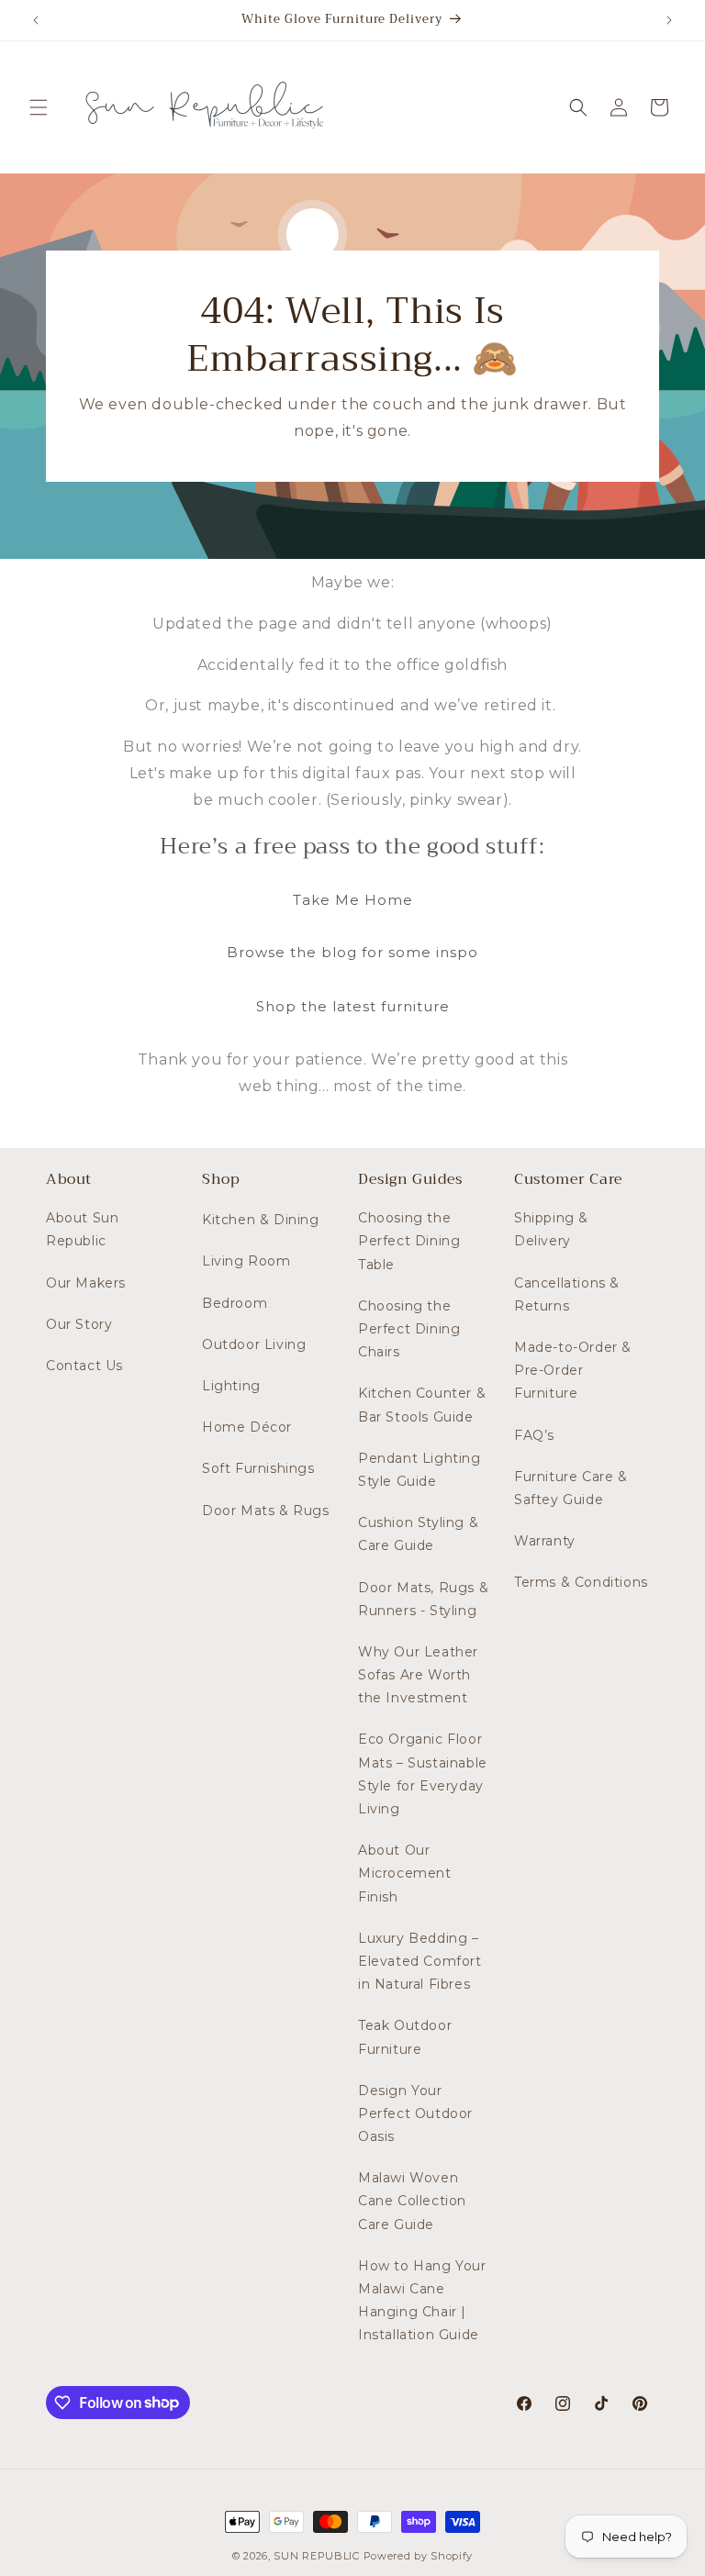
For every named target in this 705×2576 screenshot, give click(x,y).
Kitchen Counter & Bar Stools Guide (422, 1405)
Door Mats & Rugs (266, 1511)
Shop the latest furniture (353, 1006)
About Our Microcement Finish (405, 1873)
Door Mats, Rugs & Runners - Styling (423, 1599)
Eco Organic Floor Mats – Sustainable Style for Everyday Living (423, 1774)
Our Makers (86, 1283)
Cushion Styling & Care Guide (418, 1534)
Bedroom (235, 1303)
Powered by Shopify (419, 2556)
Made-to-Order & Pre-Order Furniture (573, 1370)
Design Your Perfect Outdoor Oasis (415, 2113)
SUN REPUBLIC (316, 2556)
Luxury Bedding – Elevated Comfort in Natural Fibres (420, 1961)
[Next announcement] (669, 20)
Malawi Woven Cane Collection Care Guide (412, 2201)
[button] (39, 107)
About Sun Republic (82, 1229)
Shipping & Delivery (551, 1229)
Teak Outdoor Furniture (405, 2037)
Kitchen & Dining (261, 1220)
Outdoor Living (254, 1344)
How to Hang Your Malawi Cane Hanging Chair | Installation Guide (422, 2301)
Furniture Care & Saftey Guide (571, 1488)
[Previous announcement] (36, 20)
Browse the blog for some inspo (352, 952)
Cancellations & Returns (567, 1294)
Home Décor (247, 1427)
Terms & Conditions (581, 1582)
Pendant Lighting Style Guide (420, 1470)
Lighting (231, 1386)
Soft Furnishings (258, 1468)
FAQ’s (534, 1435)
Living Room (246, 1261)
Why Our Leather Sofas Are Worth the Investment (418, 1675)
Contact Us (84, 1366)
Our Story (79, 1324)
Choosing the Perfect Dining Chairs (409, 1329)
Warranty (545, 1541)
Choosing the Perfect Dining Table (409, 1241)
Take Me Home (353, 900)
